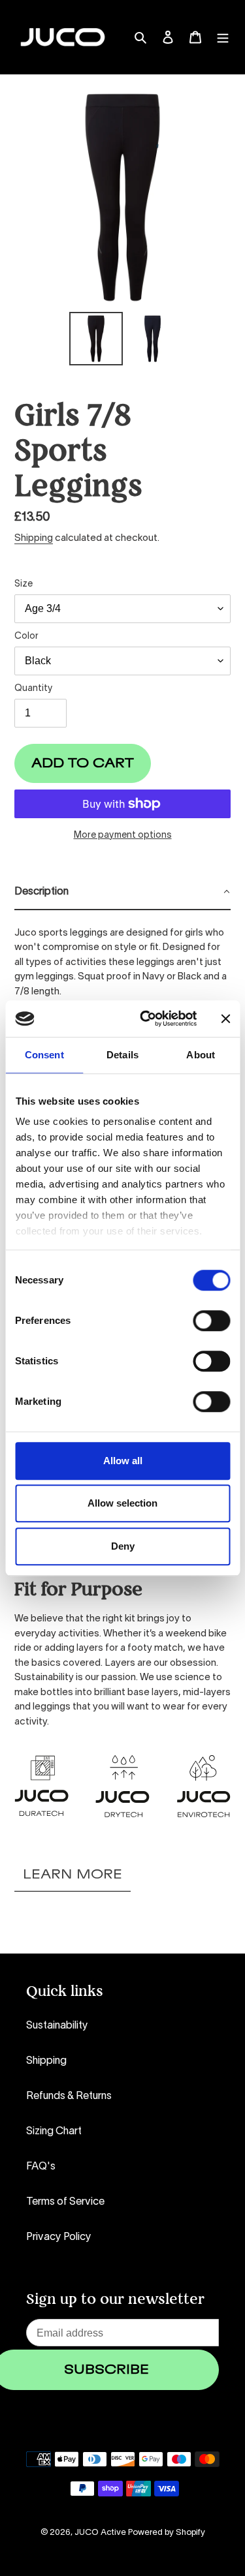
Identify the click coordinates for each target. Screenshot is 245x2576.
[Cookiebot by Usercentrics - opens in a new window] (146, 1019)
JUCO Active (100, 2533)
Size (24, 584)
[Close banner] (225, 1019)
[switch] (211, 1321)
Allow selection (122, 1503)
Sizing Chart (54, 2132)
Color (26, 636)
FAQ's (41, 2167)
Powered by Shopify (167, 2533)
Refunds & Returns (69, 2096)
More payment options (123, 836)
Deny (123, 1546)
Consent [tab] (44, 1055)
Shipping (34, 538)
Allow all (123, 1461)
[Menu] (223, 37)
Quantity (34, 689)
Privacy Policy (59, 2237)
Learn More (73, 1875)
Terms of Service (65, 2202)
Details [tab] (122, 1055)
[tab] (122, 893)
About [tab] (201, 1055)
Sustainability (57, 2026)
